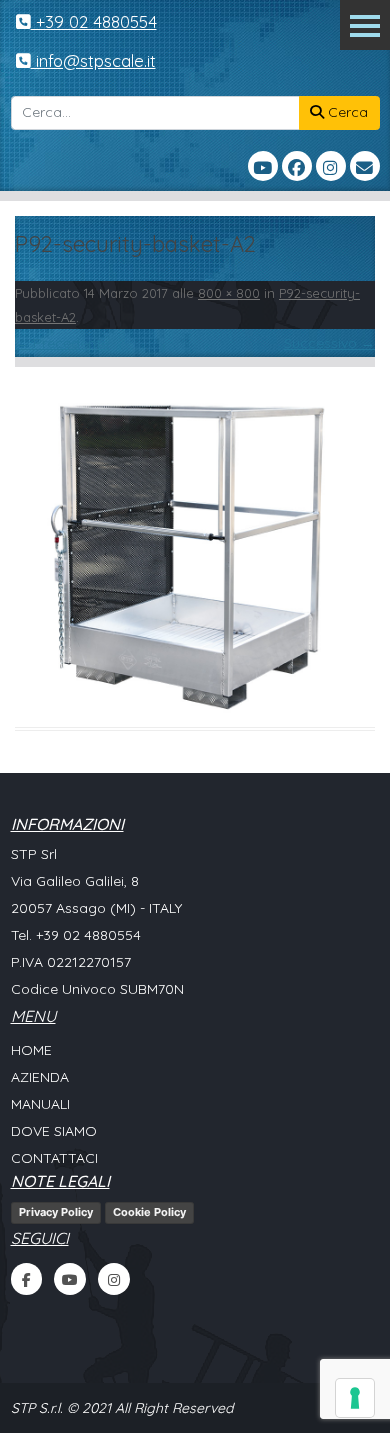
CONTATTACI (54, 1158)
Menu (365, 25)
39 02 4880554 (92, 935)
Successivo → (329, 343)
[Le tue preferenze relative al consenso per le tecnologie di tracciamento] (355, 1398)
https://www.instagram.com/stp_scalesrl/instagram (114, 1279)
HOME (31, 1050)
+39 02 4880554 (94, 21)
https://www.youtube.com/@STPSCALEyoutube (70, 1279)
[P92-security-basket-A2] (195, 547)
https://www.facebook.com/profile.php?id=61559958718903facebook (27, 1279)
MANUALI (40, 1104)
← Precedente (62, 343)
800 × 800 (229, 293)
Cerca (346, 112)
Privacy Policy (56, 1212)
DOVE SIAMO (54, 1131)
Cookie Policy (149, 1212)
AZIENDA (40, 1077)
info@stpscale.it (93, 60)
